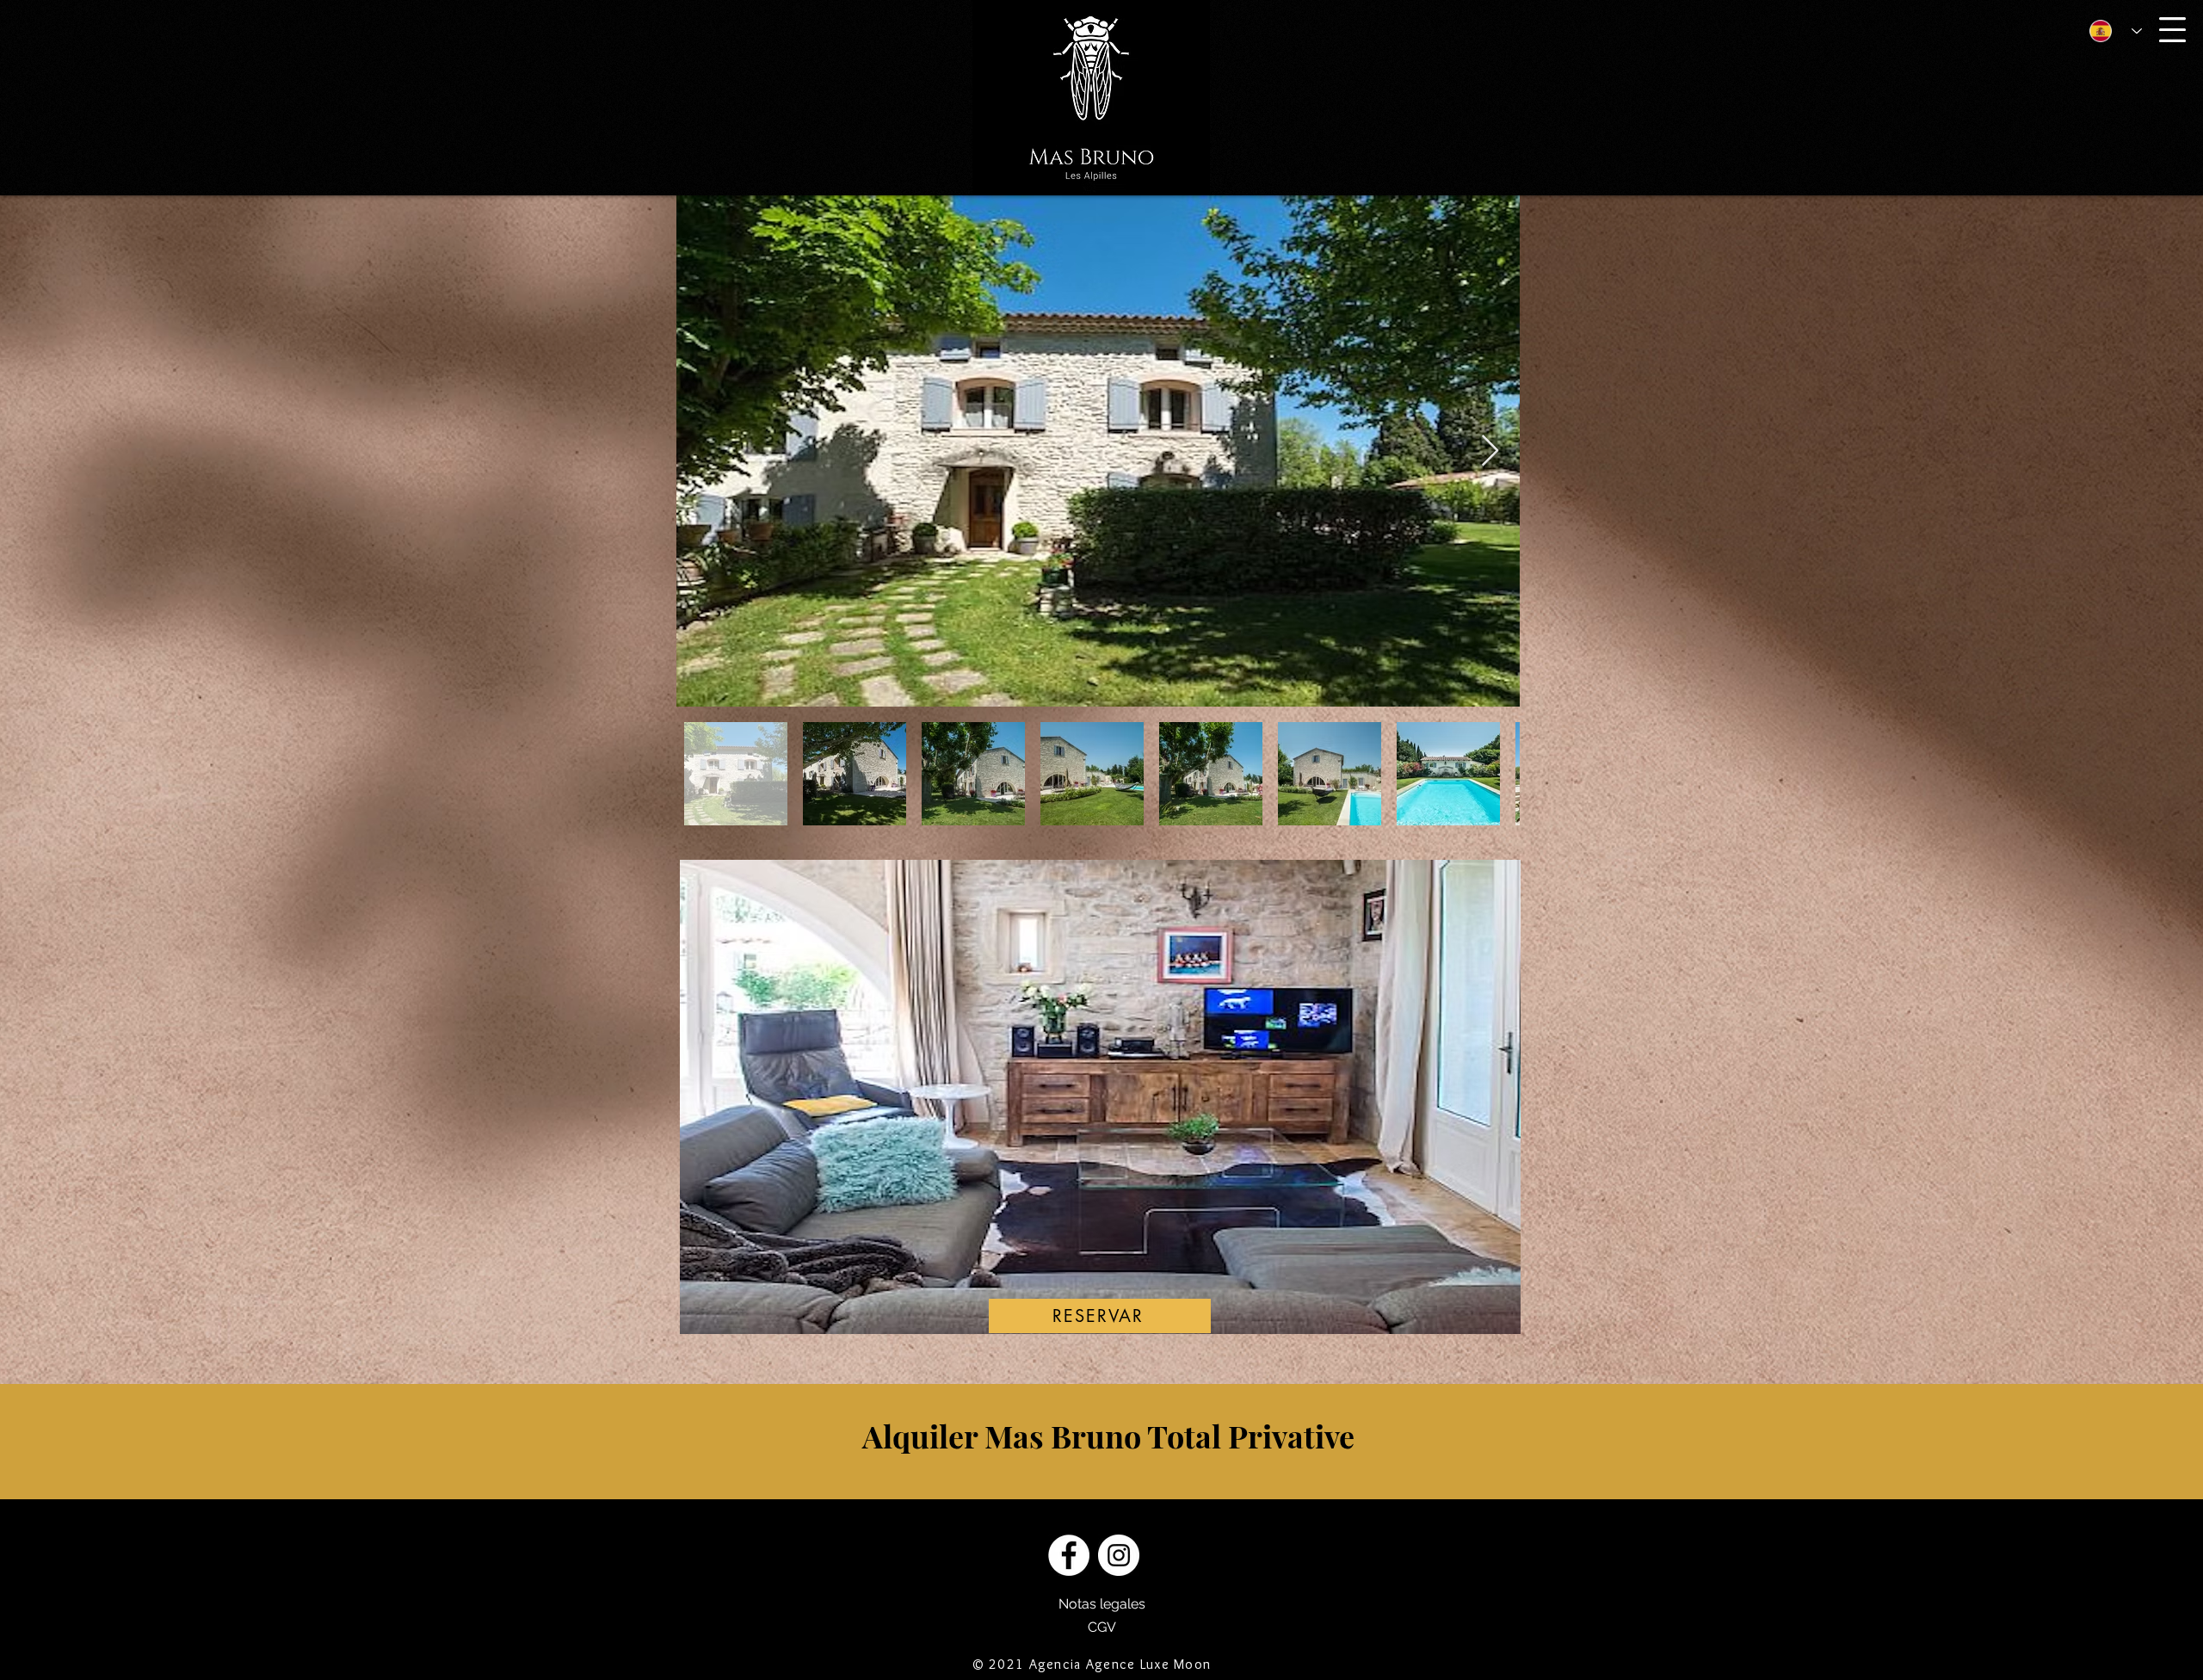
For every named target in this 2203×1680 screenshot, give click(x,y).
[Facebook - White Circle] (1069, 1555)
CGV (1102, 1627)
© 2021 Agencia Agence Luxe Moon (1092, 1664)
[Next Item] (1490, 451)
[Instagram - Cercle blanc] (1119, 1555)
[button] (2172, 30)
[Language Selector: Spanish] (2109, 31)
